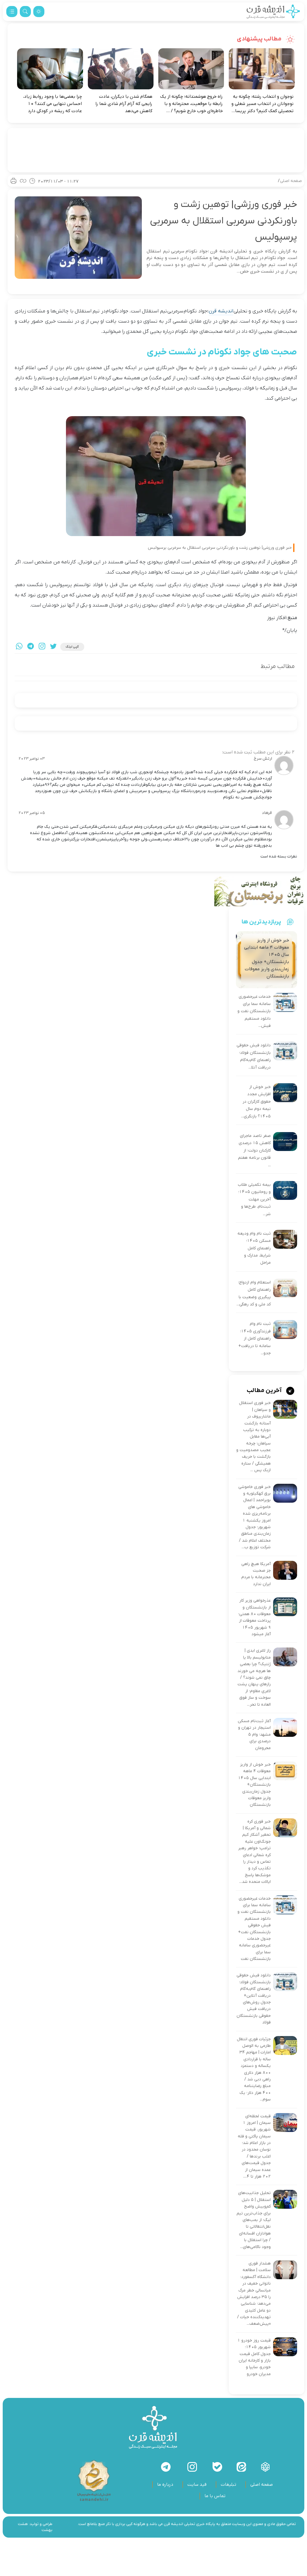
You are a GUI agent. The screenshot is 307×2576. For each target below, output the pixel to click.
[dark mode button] (39, 12)
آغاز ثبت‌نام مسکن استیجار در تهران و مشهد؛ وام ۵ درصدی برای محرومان (254, 1735)
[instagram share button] (42, 647)
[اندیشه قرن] (273, 12)
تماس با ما (215, 2496)
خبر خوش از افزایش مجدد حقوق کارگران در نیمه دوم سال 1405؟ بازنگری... (256, 1102)
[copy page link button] (23, 181)
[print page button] (13, 181)
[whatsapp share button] (19, 647)
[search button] (25, 12)
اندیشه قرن (221, 311)
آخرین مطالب (265, 1391)
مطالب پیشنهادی (260, 39)
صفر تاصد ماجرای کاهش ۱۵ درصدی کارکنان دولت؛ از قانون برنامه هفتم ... (254, 1151)
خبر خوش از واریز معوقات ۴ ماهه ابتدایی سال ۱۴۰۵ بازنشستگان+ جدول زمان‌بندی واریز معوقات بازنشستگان (254, 1785)
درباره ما (165, 2485)
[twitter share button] (53, 647)
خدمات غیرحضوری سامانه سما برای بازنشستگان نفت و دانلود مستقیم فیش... (254, 1011)
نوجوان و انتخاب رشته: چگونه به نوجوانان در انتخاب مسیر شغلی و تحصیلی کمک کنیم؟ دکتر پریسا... (262, 104)
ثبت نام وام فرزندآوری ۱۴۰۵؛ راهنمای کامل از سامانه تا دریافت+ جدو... (255, 1339)
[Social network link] (265, 2467)
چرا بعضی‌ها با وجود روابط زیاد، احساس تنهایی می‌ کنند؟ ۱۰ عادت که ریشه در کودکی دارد (52, 104)
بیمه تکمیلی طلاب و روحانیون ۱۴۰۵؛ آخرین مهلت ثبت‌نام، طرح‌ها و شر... (254, 1199)
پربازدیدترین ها (261, 922)
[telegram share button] (31, 647)
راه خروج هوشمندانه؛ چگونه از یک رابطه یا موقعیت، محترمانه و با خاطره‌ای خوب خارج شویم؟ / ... (191, 104)
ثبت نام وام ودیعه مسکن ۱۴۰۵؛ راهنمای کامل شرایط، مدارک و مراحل (254, 1248)
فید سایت (197, 2485)
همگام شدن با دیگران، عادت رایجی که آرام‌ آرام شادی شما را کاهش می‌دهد (124, 104)
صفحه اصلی (291, 181)
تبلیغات (228, 2485)
